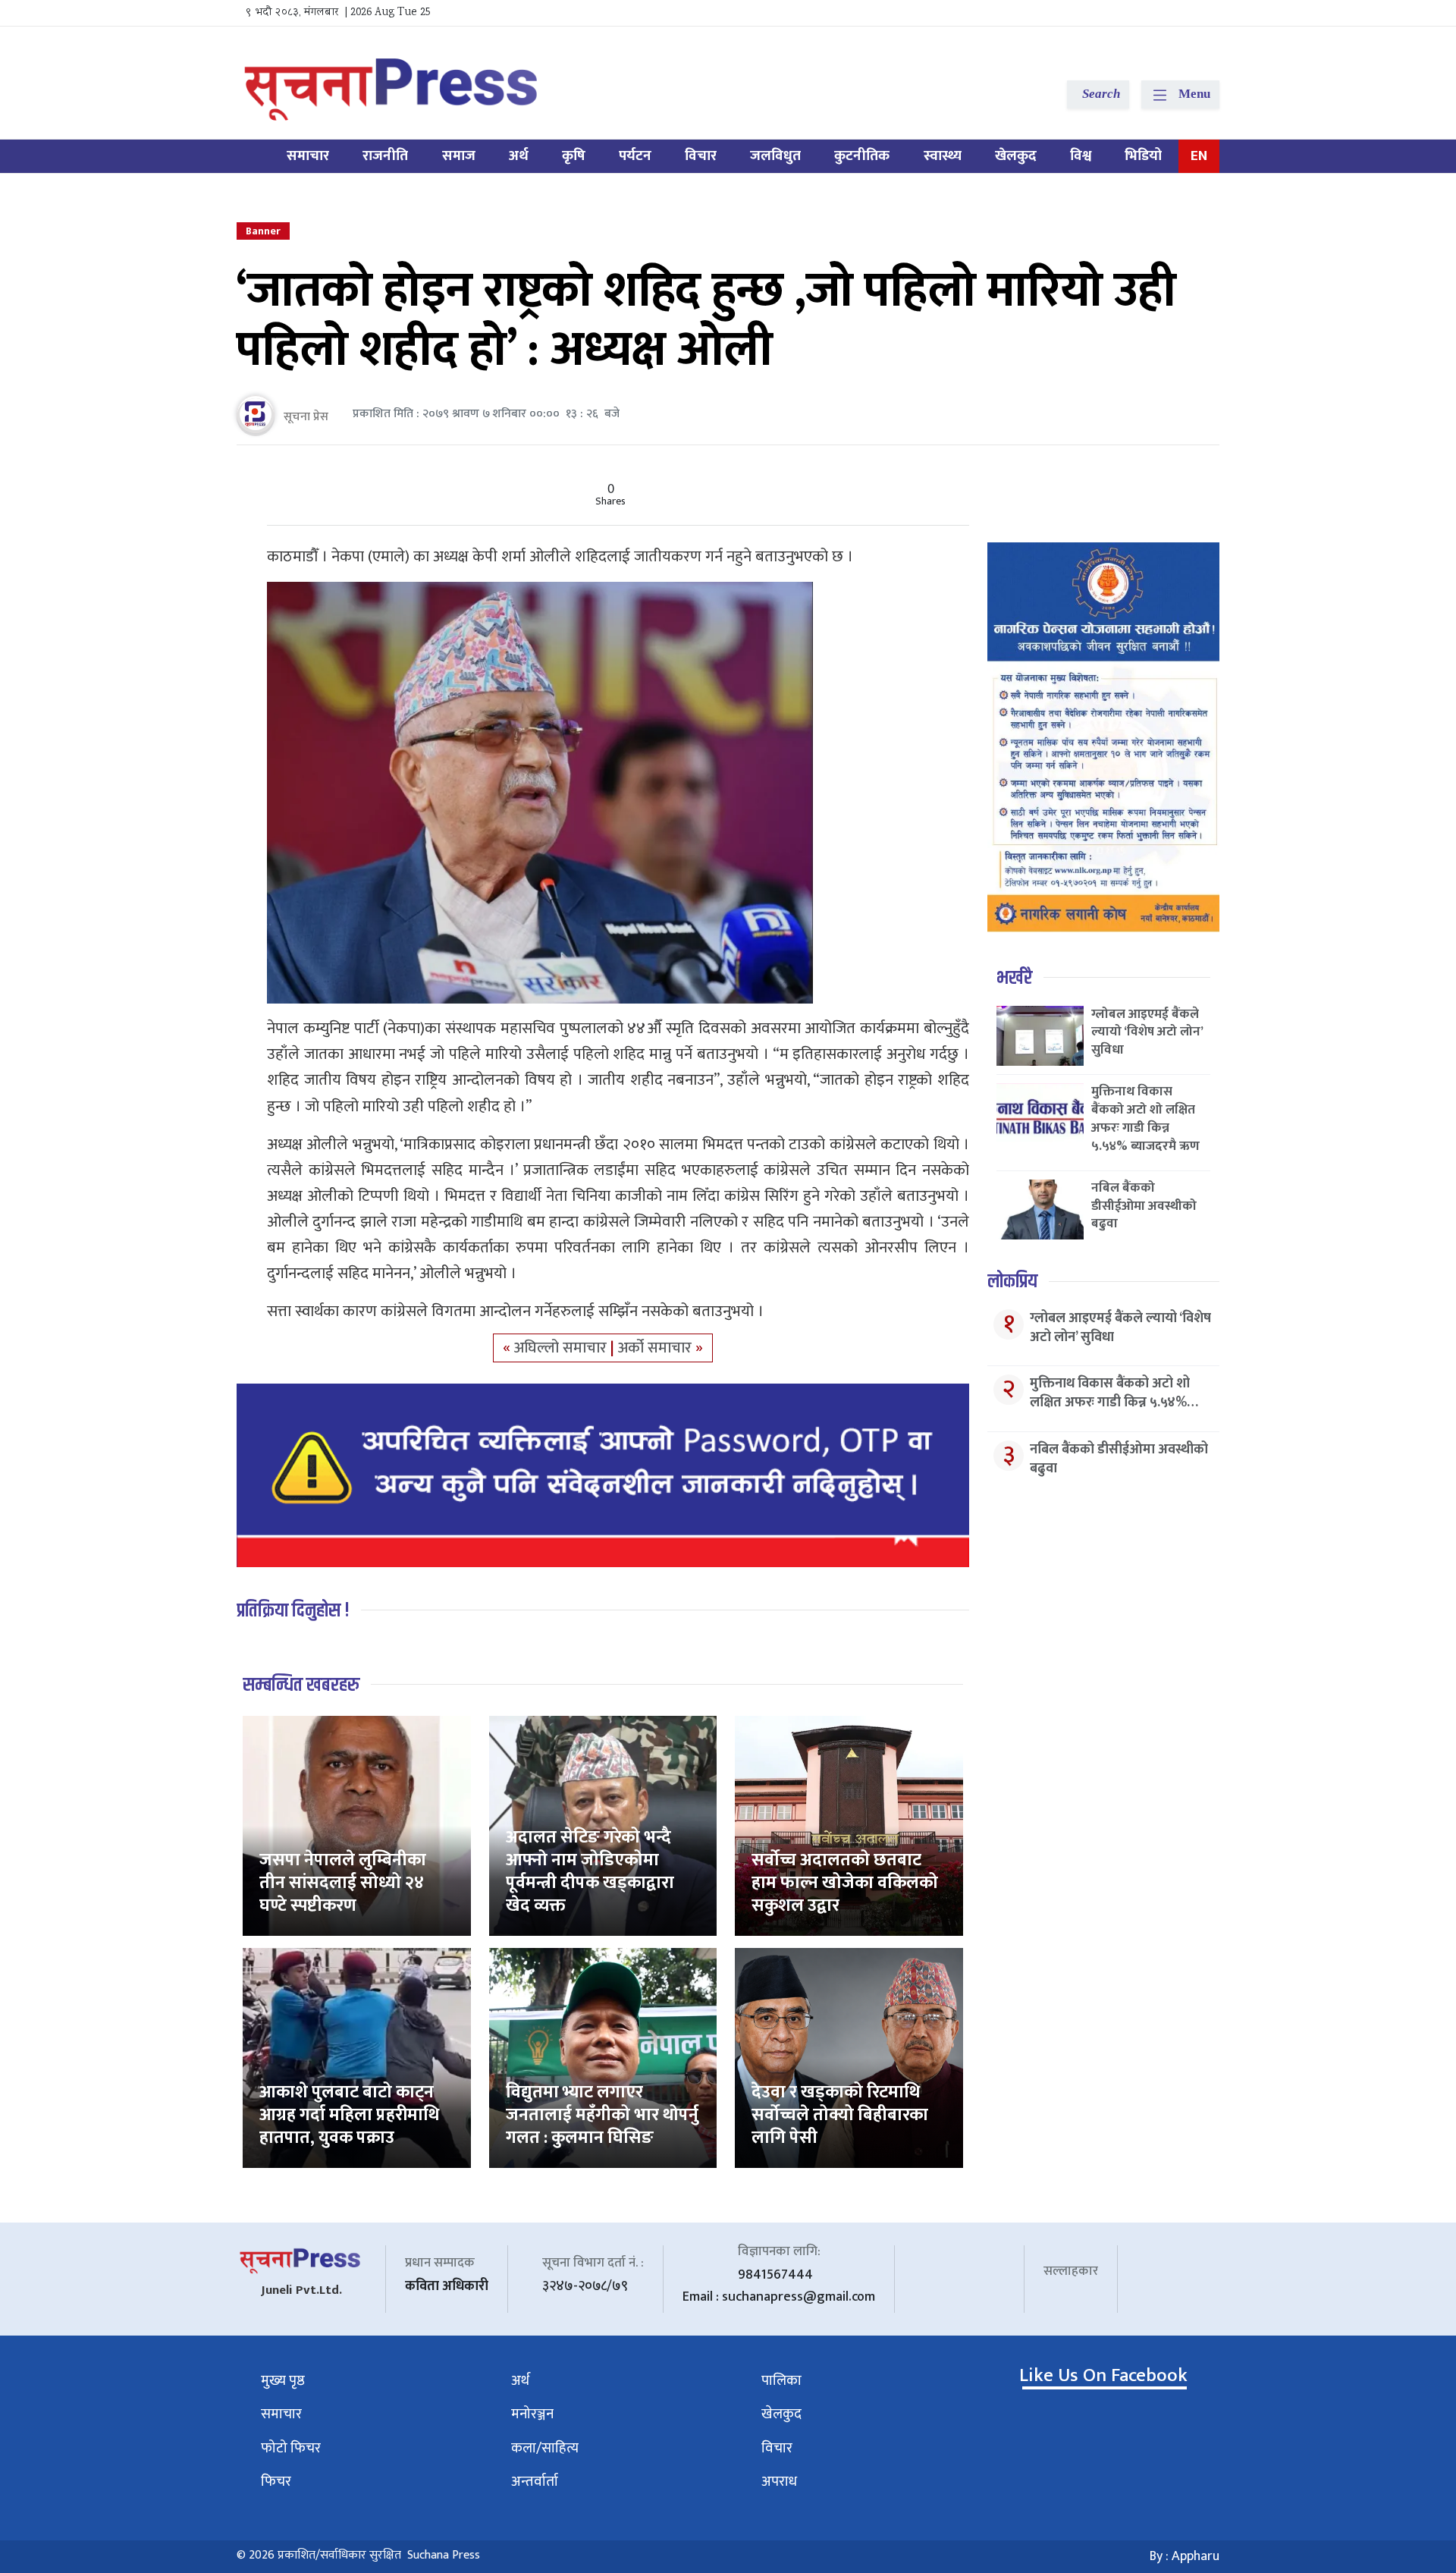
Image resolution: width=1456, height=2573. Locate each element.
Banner (263, 231)
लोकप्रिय (1012, 1282)
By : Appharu (1185, 2556)
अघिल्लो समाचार (562, 1348)
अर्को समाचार (657, 1348)
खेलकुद (1016, 156)
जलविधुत (775, 156)
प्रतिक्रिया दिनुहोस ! (293, 1611)
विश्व (1081, 156)
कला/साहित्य (545, 2448)
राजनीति (385, 156)
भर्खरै (1014, 978)
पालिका (781, 2381)
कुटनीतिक (862, 156)
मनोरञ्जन (532, 2414)
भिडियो (1143, 156)
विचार (701, 156)
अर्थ (519, 156)
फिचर (276, 2482)
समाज (459, 156)
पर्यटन (635, 156)
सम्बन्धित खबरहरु (301, 1685)
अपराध (779, 2482)
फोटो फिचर (291, 2448)
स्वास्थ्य (943, 156)
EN (1199, 156)
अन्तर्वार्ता (535, 2482)
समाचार (308, 156)
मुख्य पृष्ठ (283, 2381)
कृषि (574, 156)
